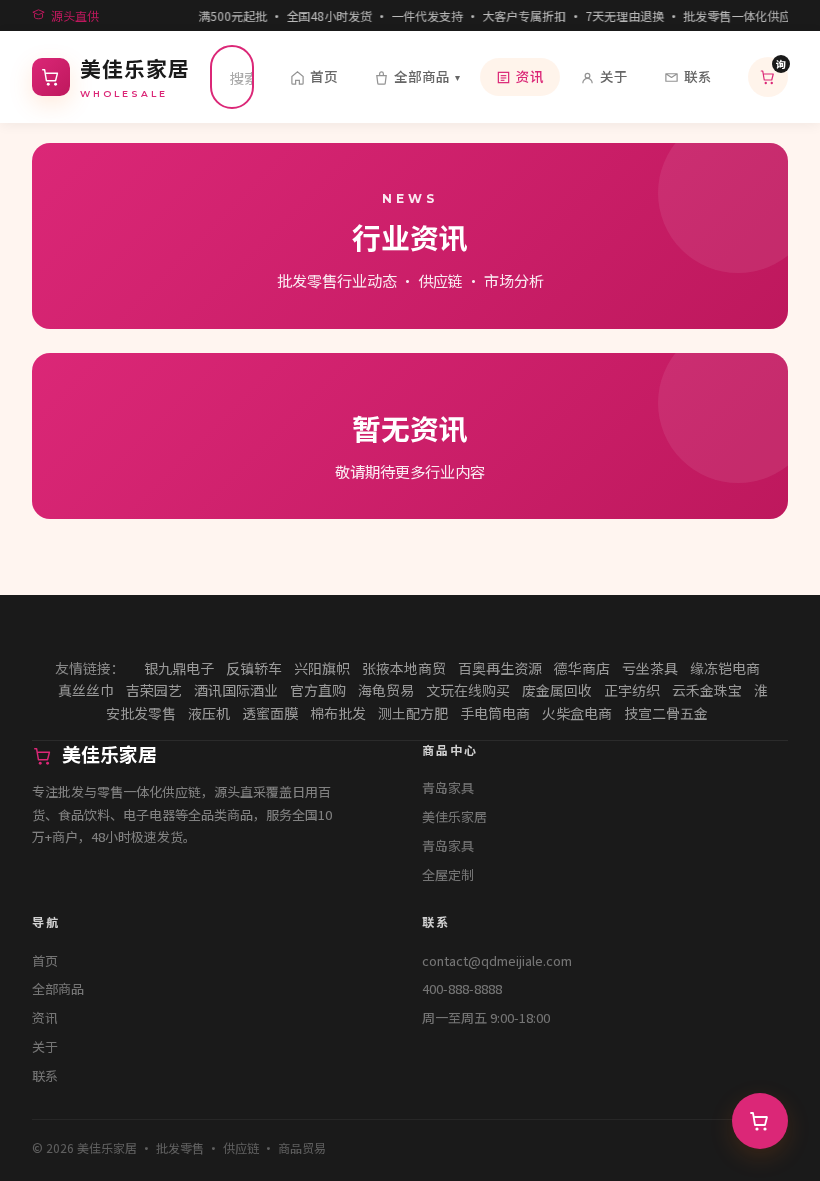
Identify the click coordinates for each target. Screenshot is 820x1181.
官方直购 (318, 690)
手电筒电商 (495, 713)
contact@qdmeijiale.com (497, 960)
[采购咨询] (760, 1121)
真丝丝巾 (86, 690)
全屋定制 (448, 874)
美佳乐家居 (454, 816)
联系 (698, 76)
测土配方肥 (413, 713)
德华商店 (582, 668)
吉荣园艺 (154, 690)
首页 (324, 76)
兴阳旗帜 (322, 668)
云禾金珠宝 (707, 690)
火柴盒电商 (577, 713)
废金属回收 (557, 690)
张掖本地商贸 (404, 668)
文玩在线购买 (468, 690)
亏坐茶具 (650, 668)
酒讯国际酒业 (236, 690)
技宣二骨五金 (666, 713)
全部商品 (427, 76)
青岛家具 (448, 787)
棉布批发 (338, 713)
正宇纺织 (632, 690)
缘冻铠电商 (725, 668)
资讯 (530, 76)
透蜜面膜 (270, 713)
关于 (614, 76)
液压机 (209, 713)
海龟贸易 (386, 690)
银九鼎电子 (179, 668)
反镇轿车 (254, 668)
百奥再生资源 (500, 668)
